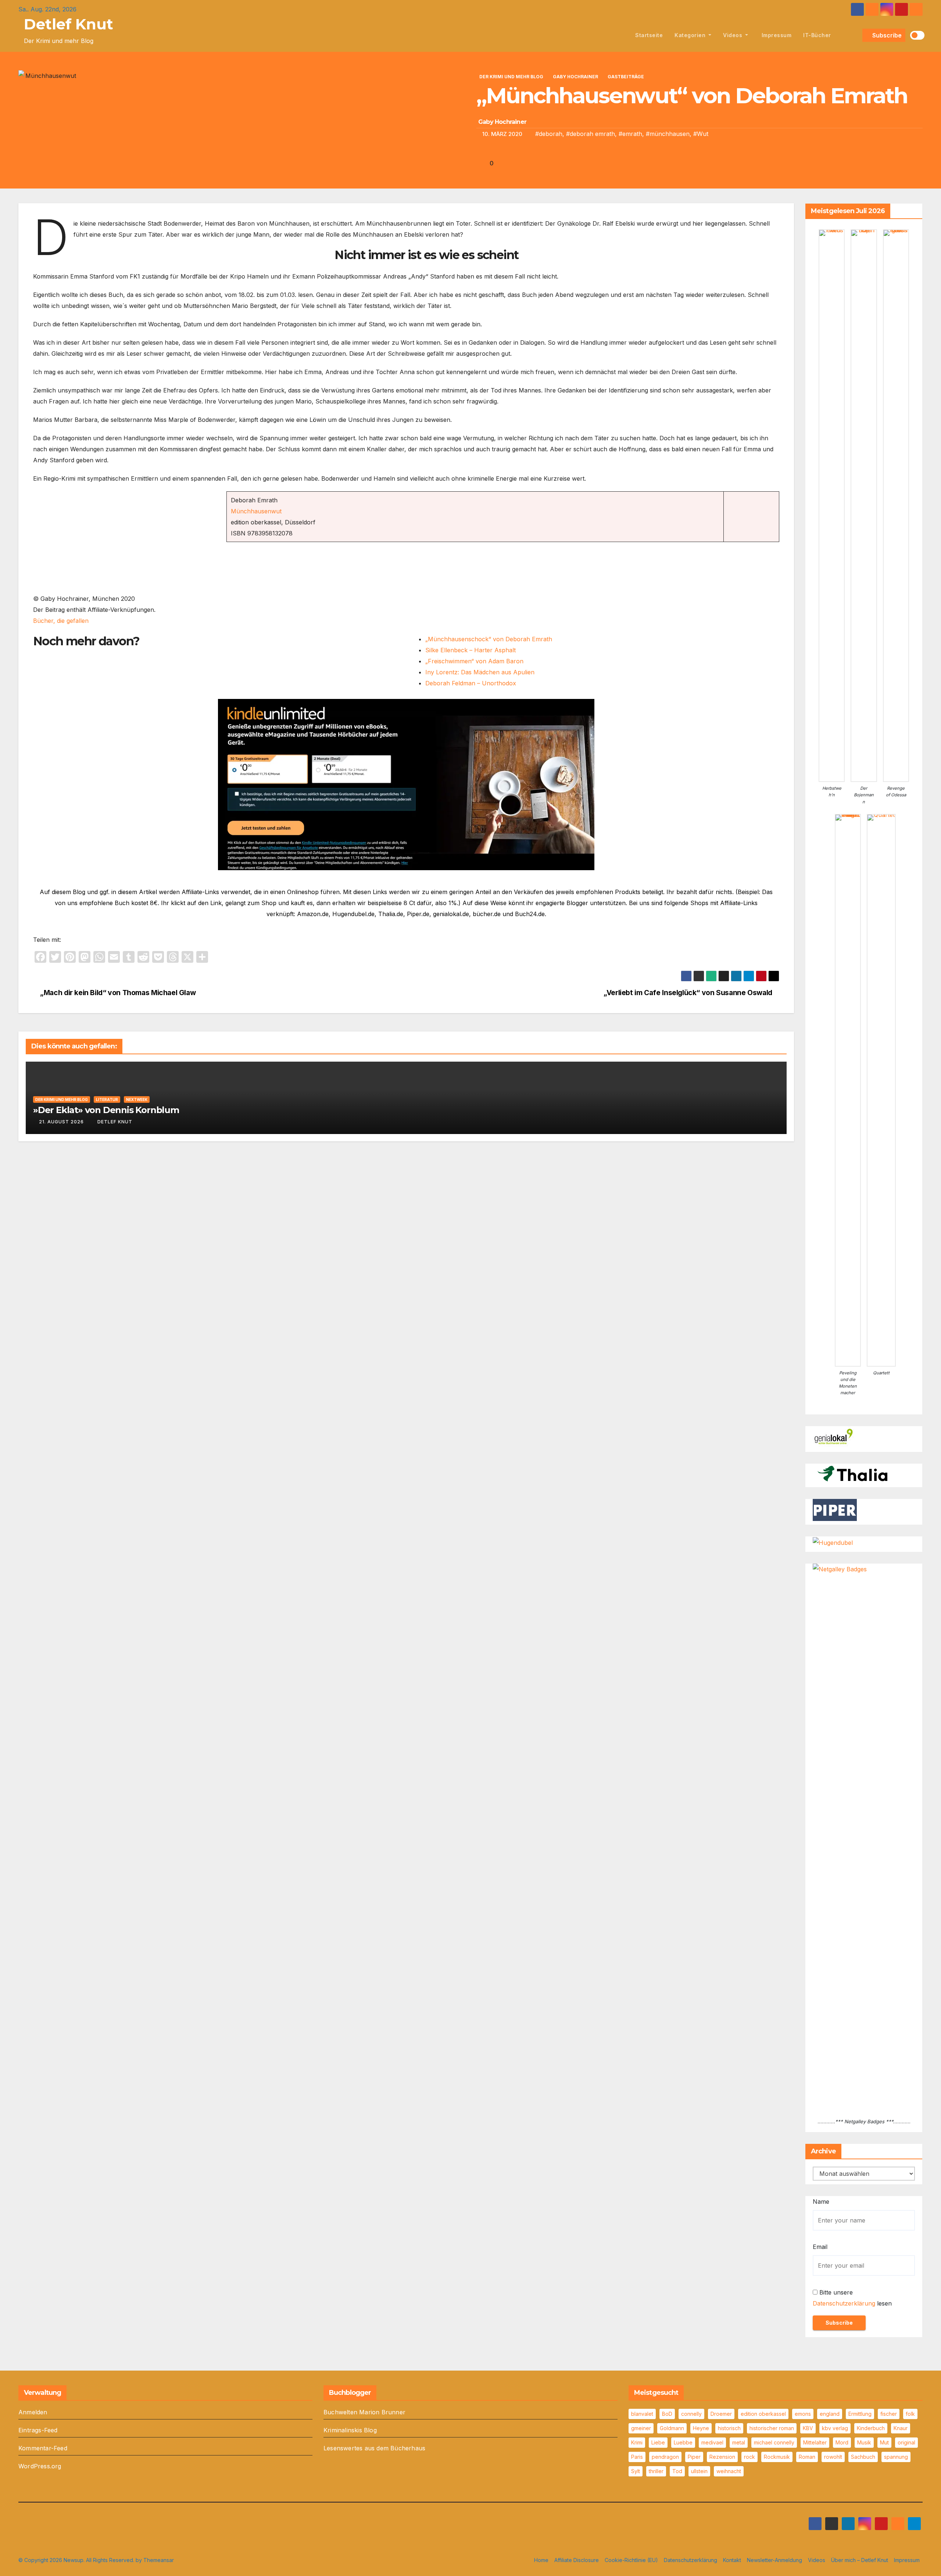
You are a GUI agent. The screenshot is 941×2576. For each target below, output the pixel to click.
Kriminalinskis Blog (350, 2430)
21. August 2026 (61, 1122)
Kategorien (691, 35)
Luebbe (683, 2442)
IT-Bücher (817, 35)
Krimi (637, 2442)
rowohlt (833, 2457)
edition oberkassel (763, 2414)
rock (749, 2457)
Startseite (649, 35)
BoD (667, 2414)
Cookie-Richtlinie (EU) (631, 2560)
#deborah (549, 134)
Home (541, 2560)
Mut (884, 2442)
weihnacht (729, 2471)
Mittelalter (815, 2442)
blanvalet (642, 2414)
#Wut (701, 134)
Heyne (701, 2428)
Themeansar (159, 2560)
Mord (842, 2442)
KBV (808, 2428)
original (906, 2442)
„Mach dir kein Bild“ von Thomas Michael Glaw (117, 993)
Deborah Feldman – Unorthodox (471, 683)
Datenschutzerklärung (844, 2303)
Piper (694, 2457)
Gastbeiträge (626, 77)
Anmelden (33, 2412)
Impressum (776, 35)
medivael (712, 2442)
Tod (677, 2471)
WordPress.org (40, 2466)
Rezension (722, 2457)
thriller (656, 2471)
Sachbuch (863, 2457)
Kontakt (732, 2560)
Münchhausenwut (256, 511)
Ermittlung (860, 2414)
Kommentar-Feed (43, 2448)
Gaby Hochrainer (575, 77)
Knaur (901, 2428)
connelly (691, 2414)
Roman (807, 2457)
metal (739, 2442)
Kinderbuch (871, 2428)
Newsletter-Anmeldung (774, 2560)
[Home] (621, 35)
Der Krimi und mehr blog (511, 77)
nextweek (137, 1099)
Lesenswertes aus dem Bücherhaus (374, 2448)
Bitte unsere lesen (852, 2298)
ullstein (699, 2471)
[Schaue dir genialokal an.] (835, 1437)
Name (821, 2202)
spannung (896, 2457)
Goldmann (672, 2428)
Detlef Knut (69, 24)
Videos (734, 35)
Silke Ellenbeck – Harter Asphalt (470, 650)
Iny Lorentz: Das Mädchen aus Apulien (480, 672)
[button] (855, 35)
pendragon (665, 2457)
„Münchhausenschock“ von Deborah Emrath (489, 639)
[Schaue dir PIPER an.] (835, 1510)
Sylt (636, 2471)
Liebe (658, 2442)
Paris (637, 2457)
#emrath (630, 134)
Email (820, 2247)
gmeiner (641, 2428)
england (830, 2414)
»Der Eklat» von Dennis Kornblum (106, 1110)
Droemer (721, 2414)
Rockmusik (777, 2457)
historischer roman (772, 2428)
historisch (729, 2428)
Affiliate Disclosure (577, 2560)
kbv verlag (835, 2428)
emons (803, 2414)
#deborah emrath (591, 134)
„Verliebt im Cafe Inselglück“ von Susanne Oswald (689, 993)
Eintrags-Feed (38, 2430)
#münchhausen (668, 134)
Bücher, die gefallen (61, 621)
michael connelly (774, 2442)
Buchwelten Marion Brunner (364, 2412)
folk (910, 2414)
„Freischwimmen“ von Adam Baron (474, 661)
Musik (864, 2442)
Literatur (107, 1099)
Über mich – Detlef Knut (860, 2560)
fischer (889, 2414)
